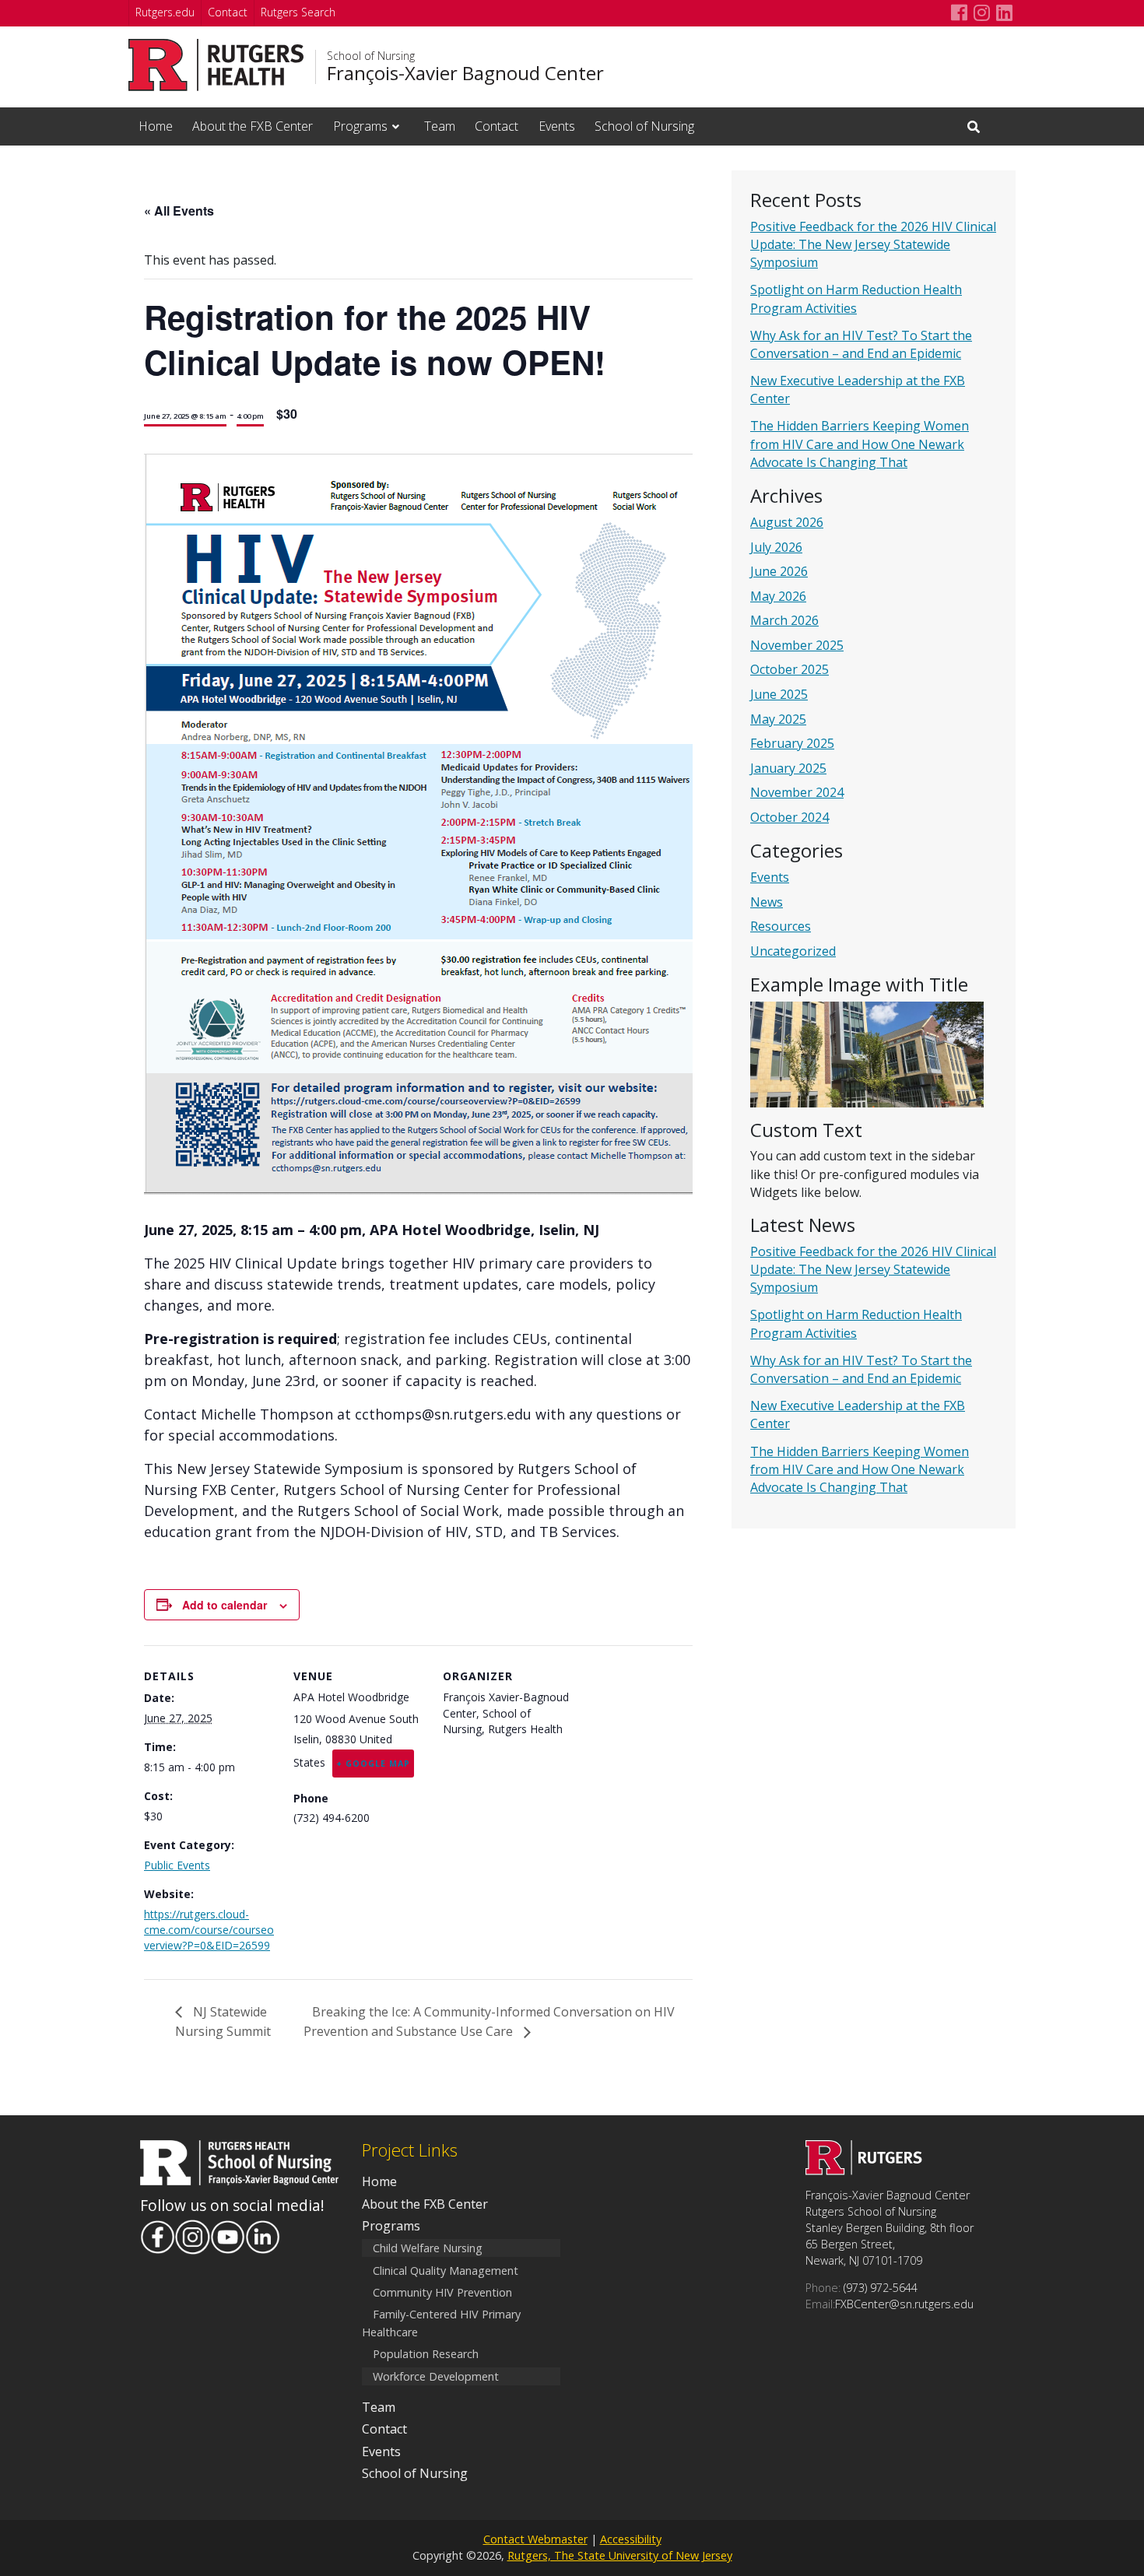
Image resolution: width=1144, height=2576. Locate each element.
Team (440, 126)
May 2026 (778, 596)
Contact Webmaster (535, 2539)
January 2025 (788, 768)
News (767, 902)
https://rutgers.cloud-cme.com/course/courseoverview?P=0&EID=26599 (209, 1930)
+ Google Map (373, 1764)
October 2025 (790, 669)
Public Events (177, 1865)
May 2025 (778, 719)
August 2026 (787, 522)
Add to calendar (225, 1605)
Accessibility (631, 2539)
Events (557, 126)
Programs (360, 126)
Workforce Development (436, 2376)
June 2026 (779, 571)
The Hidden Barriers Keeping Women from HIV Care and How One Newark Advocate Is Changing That (860, 444)
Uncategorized (793, 951)
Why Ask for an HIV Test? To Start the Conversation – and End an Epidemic (861, 344)
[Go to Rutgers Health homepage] (216, 65)
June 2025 (779, 694)
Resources (781, 926)
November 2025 (797, 645)
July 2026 (776, 547)
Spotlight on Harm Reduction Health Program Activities (856, 298)
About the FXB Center (253, 126)
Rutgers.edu (165, 12)
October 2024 (790, 817)
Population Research (426, 2355)
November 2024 (797, 792)
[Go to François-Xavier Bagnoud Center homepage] (864, 2171)
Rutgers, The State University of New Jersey (620, 2555)
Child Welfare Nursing (428, 2248)
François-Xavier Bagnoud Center (465, 73)
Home (156, 126)
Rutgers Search (298, 12)
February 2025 (792, 743)
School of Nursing (371, 56)
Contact (228, 12)
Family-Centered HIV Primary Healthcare (441, 2323)
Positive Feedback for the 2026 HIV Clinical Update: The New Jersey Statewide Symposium (873, 244)
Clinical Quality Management (446, 2271)
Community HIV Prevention (442, 2292)
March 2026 (784, 620)
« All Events (179, 211)
